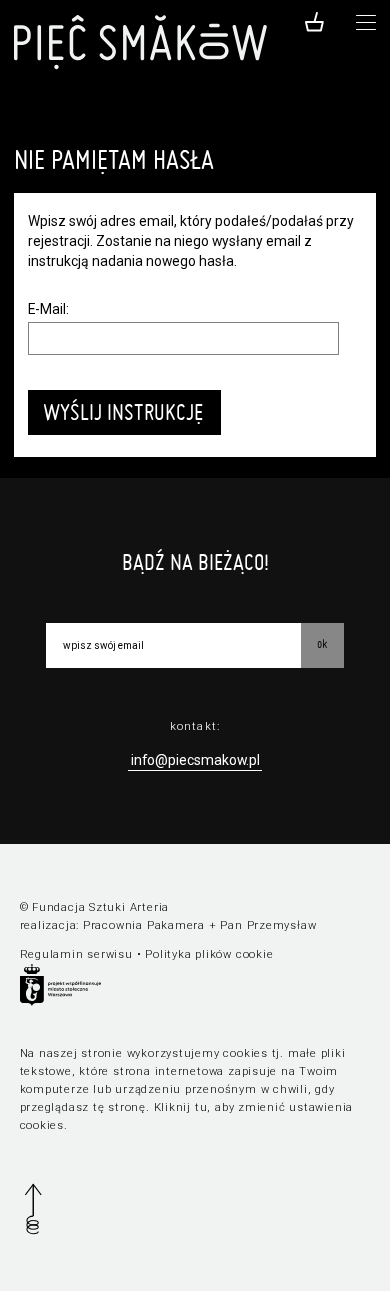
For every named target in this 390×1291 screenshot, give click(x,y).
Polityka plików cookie (209, 954)
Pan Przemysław (268, 925)
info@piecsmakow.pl (195, 760)
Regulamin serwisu (76, 954)
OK (322, 643)
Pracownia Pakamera (144, 925)
